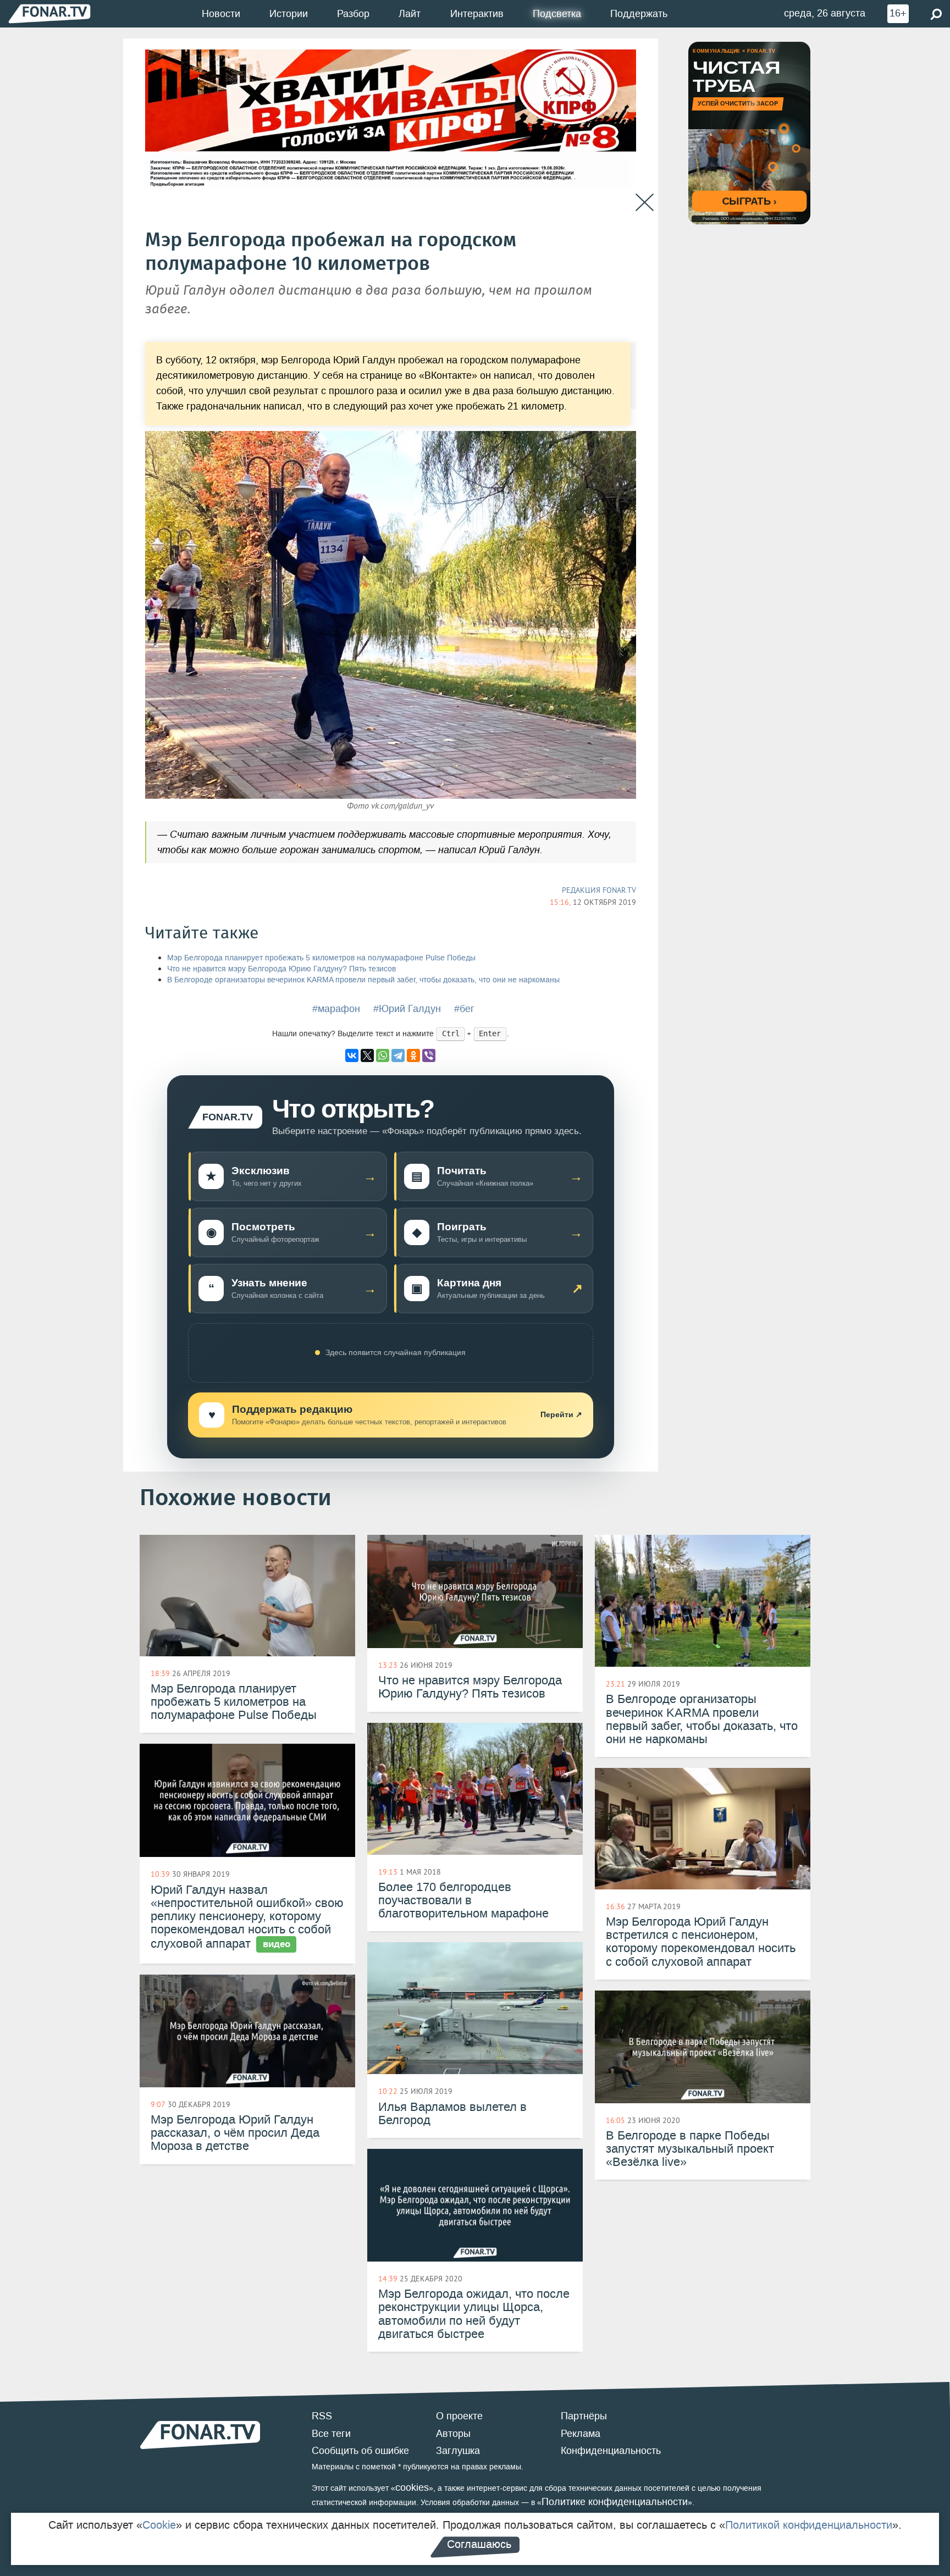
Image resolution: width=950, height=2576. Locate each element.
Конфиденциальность (611, 2451)
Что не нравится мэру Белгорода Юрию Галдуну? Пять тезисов (281, 969)
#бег (464, 1009)
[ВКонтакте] (352, 1055)
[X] (367, 1055)
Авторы (453, 2434)
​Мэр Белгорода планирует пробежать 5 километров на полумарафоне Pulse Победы (321, 958)
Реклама (581, 2434)
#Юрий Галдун (407, 1009)
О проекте (459, 2416)
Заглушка (458, 2451)
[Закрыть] (645, 203)
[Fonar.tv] (49, 13)
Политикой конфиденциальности (809, 2525)
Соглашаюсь (479, 2544)
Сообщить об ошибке (360, 2451)
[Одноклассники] (413, 1055)
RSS (322, 2416)
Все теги (331, 2434)
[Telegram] (398, 1055)
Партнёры (584, 2416)
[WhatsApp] (383, 1055)
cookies (412, 2487)
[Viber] (429, 1055)
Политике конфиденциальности (615, 2502)
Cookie (159, 2525)
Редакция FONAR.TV (599, 890)
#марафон (336, 1009)
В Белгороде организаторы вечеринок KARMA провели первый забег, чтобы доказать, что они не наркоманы (363, 980)
